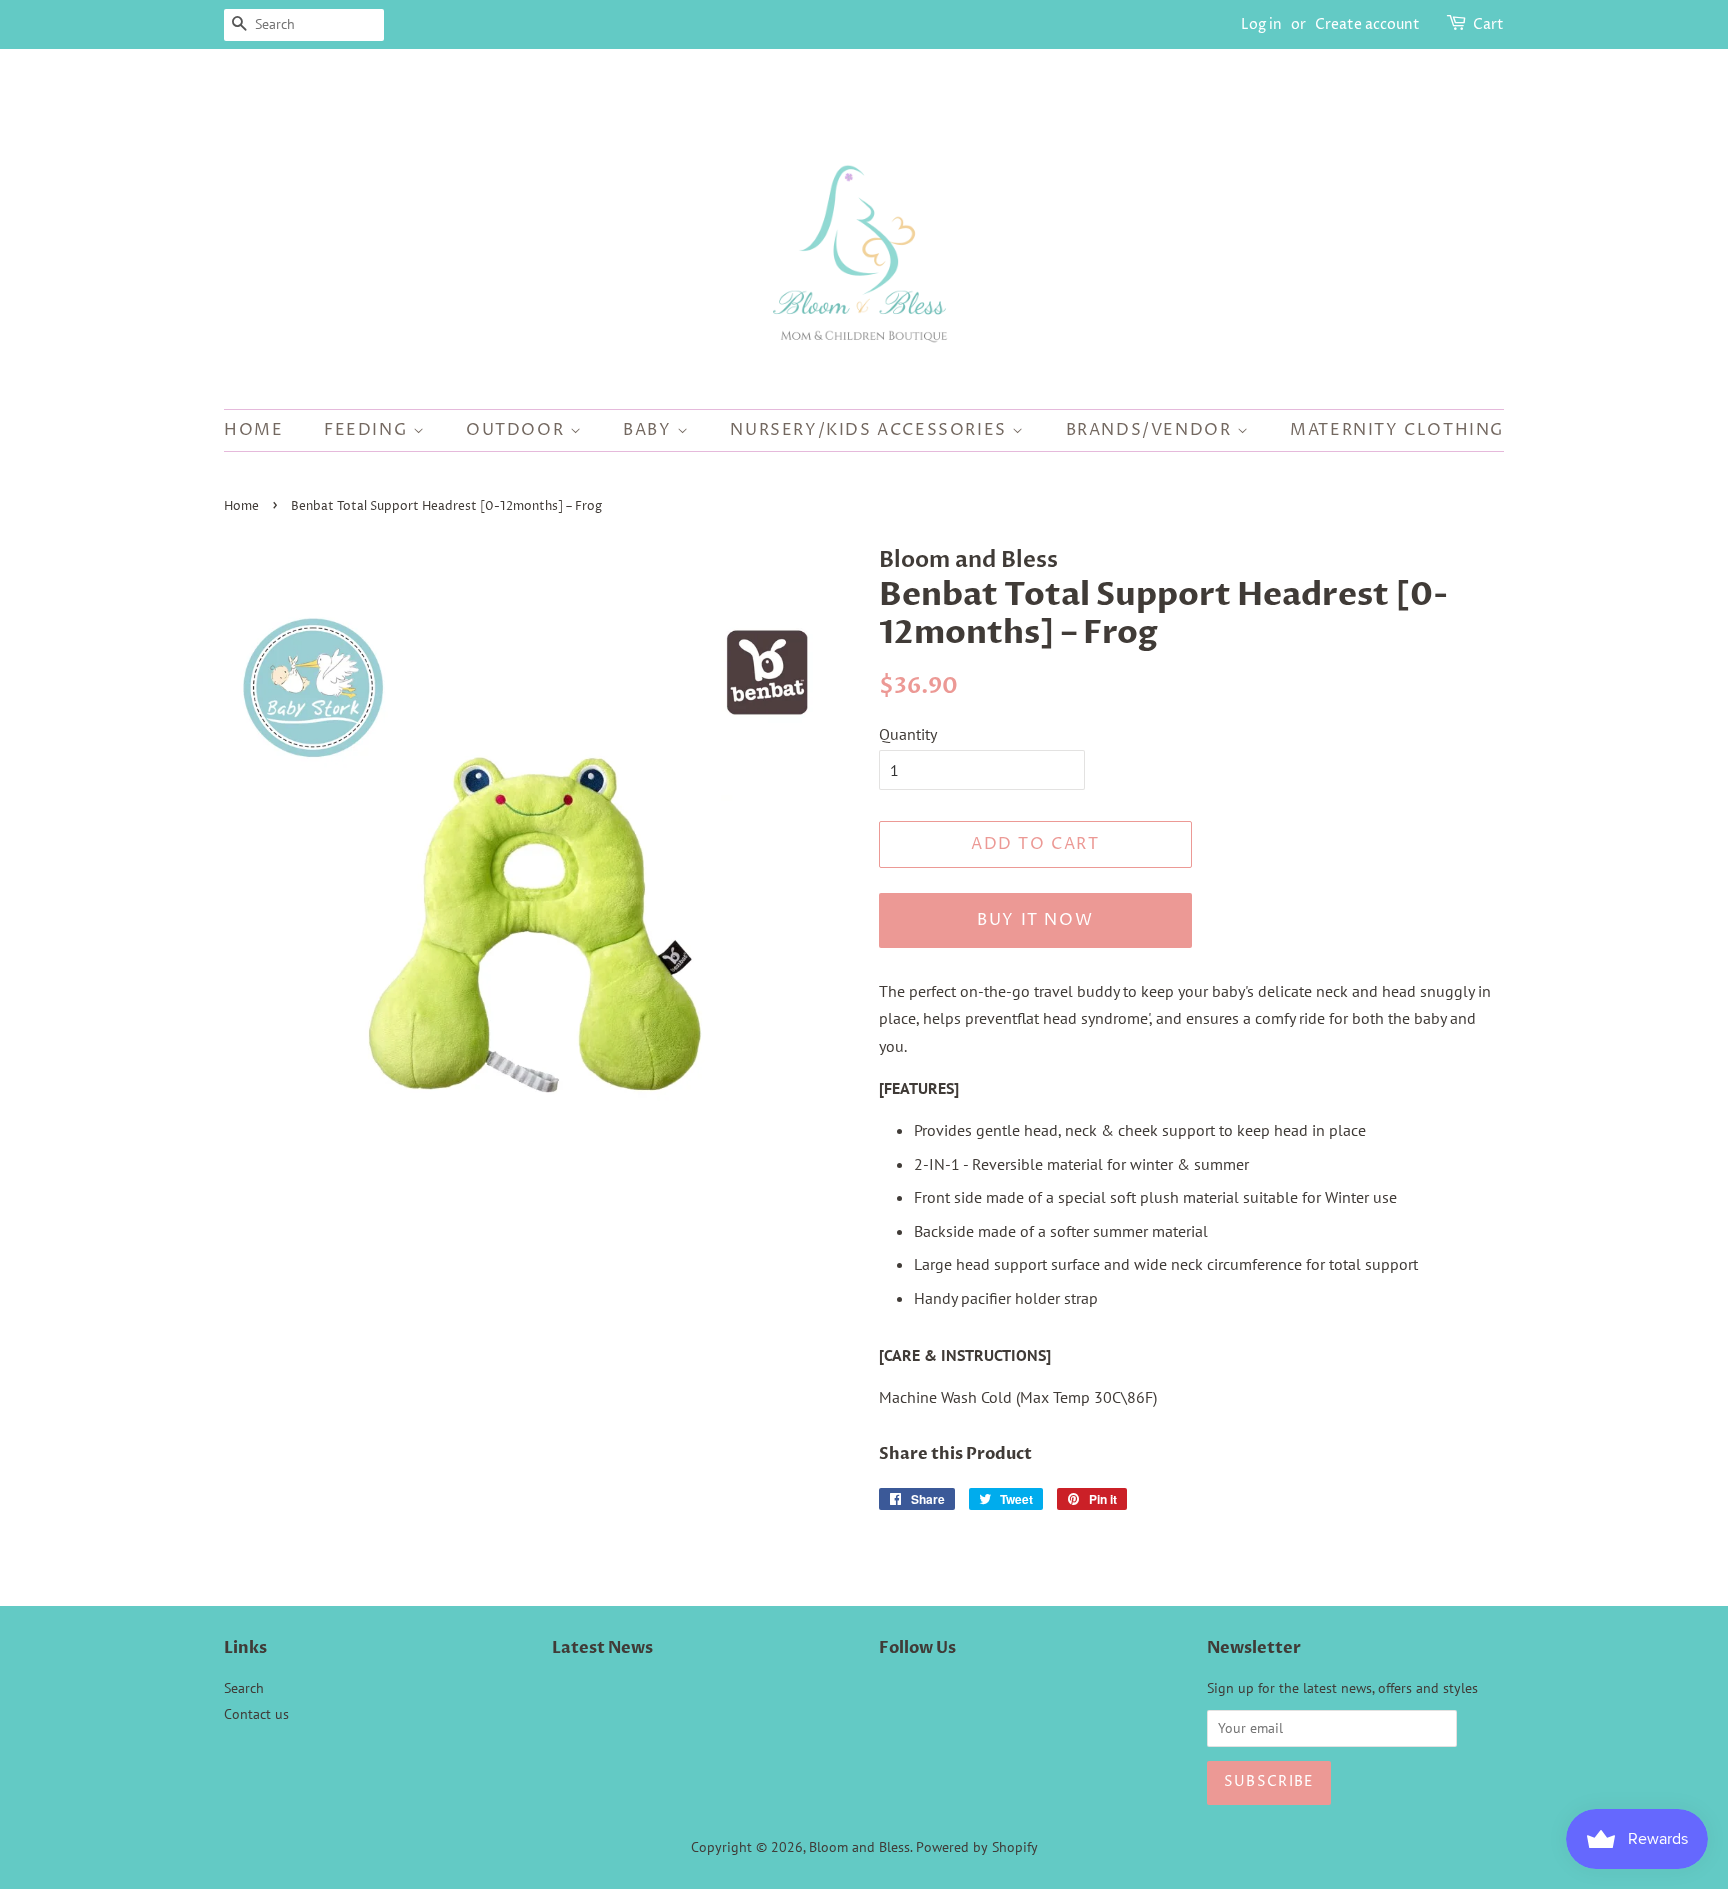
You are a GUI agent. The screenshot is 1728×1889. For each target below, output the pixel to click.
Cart (1488, 24)
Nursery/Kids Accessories (871, 430)
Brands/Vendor (1151, 430)
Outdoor (518, 430)
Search (244, 1688)
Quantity (908, 734)
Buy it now (1035, 920)
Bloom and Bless (859, 1847)
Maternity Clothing (1397, 430)
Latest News (602, 1648)
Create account (1367, 24)
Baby (650, 430)
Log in (1261, 24)
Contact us (256, 1714)
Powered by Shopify (977, 1847)
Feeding (368, 430)
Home (253, 430)
